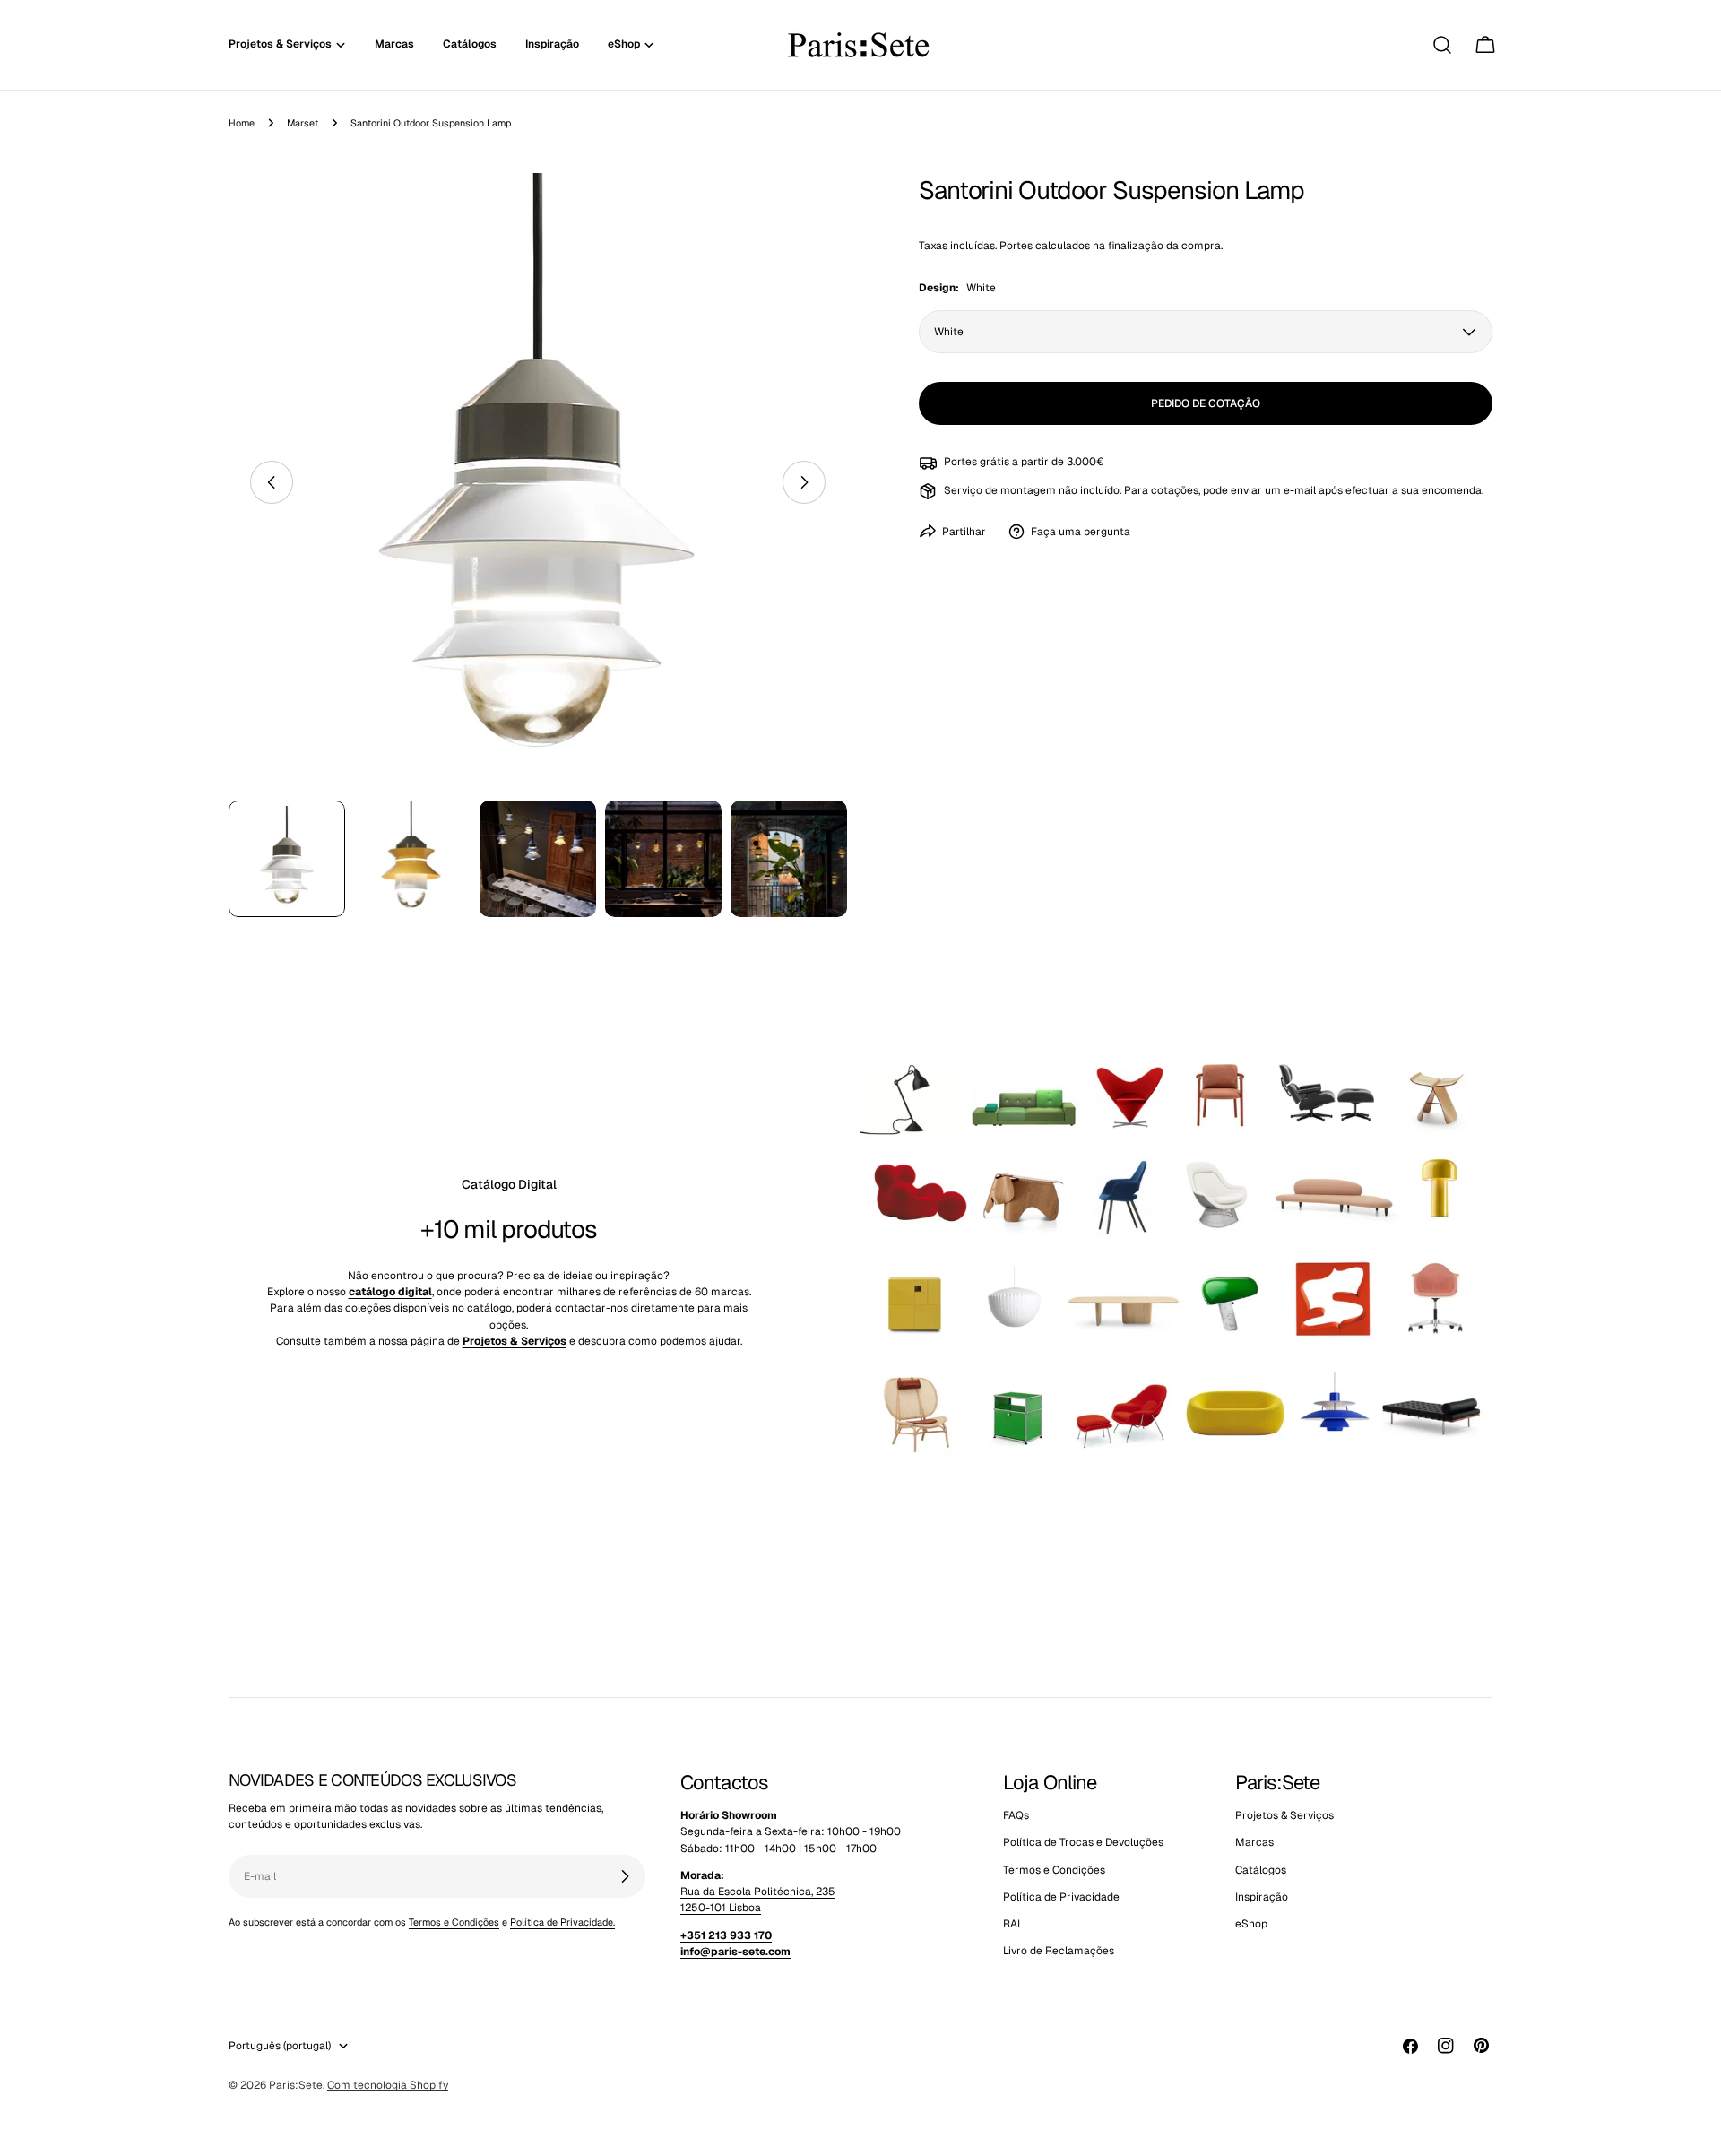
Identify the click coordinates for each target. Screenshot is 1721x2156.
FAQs (1016, 1815)
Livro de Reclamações (1059, 1952)
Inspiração (1262, 1897)
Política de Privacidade (1061, 1897)
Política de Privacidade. (562, 1922)
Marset (303, 123)
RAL (1013, 1925)
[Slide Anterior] (272, 482)
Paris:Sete (296, 2085)
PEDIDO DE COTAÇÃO (1206, 403)
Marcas (1254, 1843)
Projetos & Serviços (1284, 1815)
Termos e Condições (454, 1922)
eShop (1251, 1925)
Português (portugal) (280, 2046)
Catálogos (1261, 1870)
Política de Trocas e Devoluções (1083, 1843)
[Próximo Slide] (804, 482)
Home (242, 123)
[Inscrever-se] (625, 1876)
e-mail (1300, 490)
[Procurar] (1442, 45)
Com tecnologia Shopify (388, 2085)
